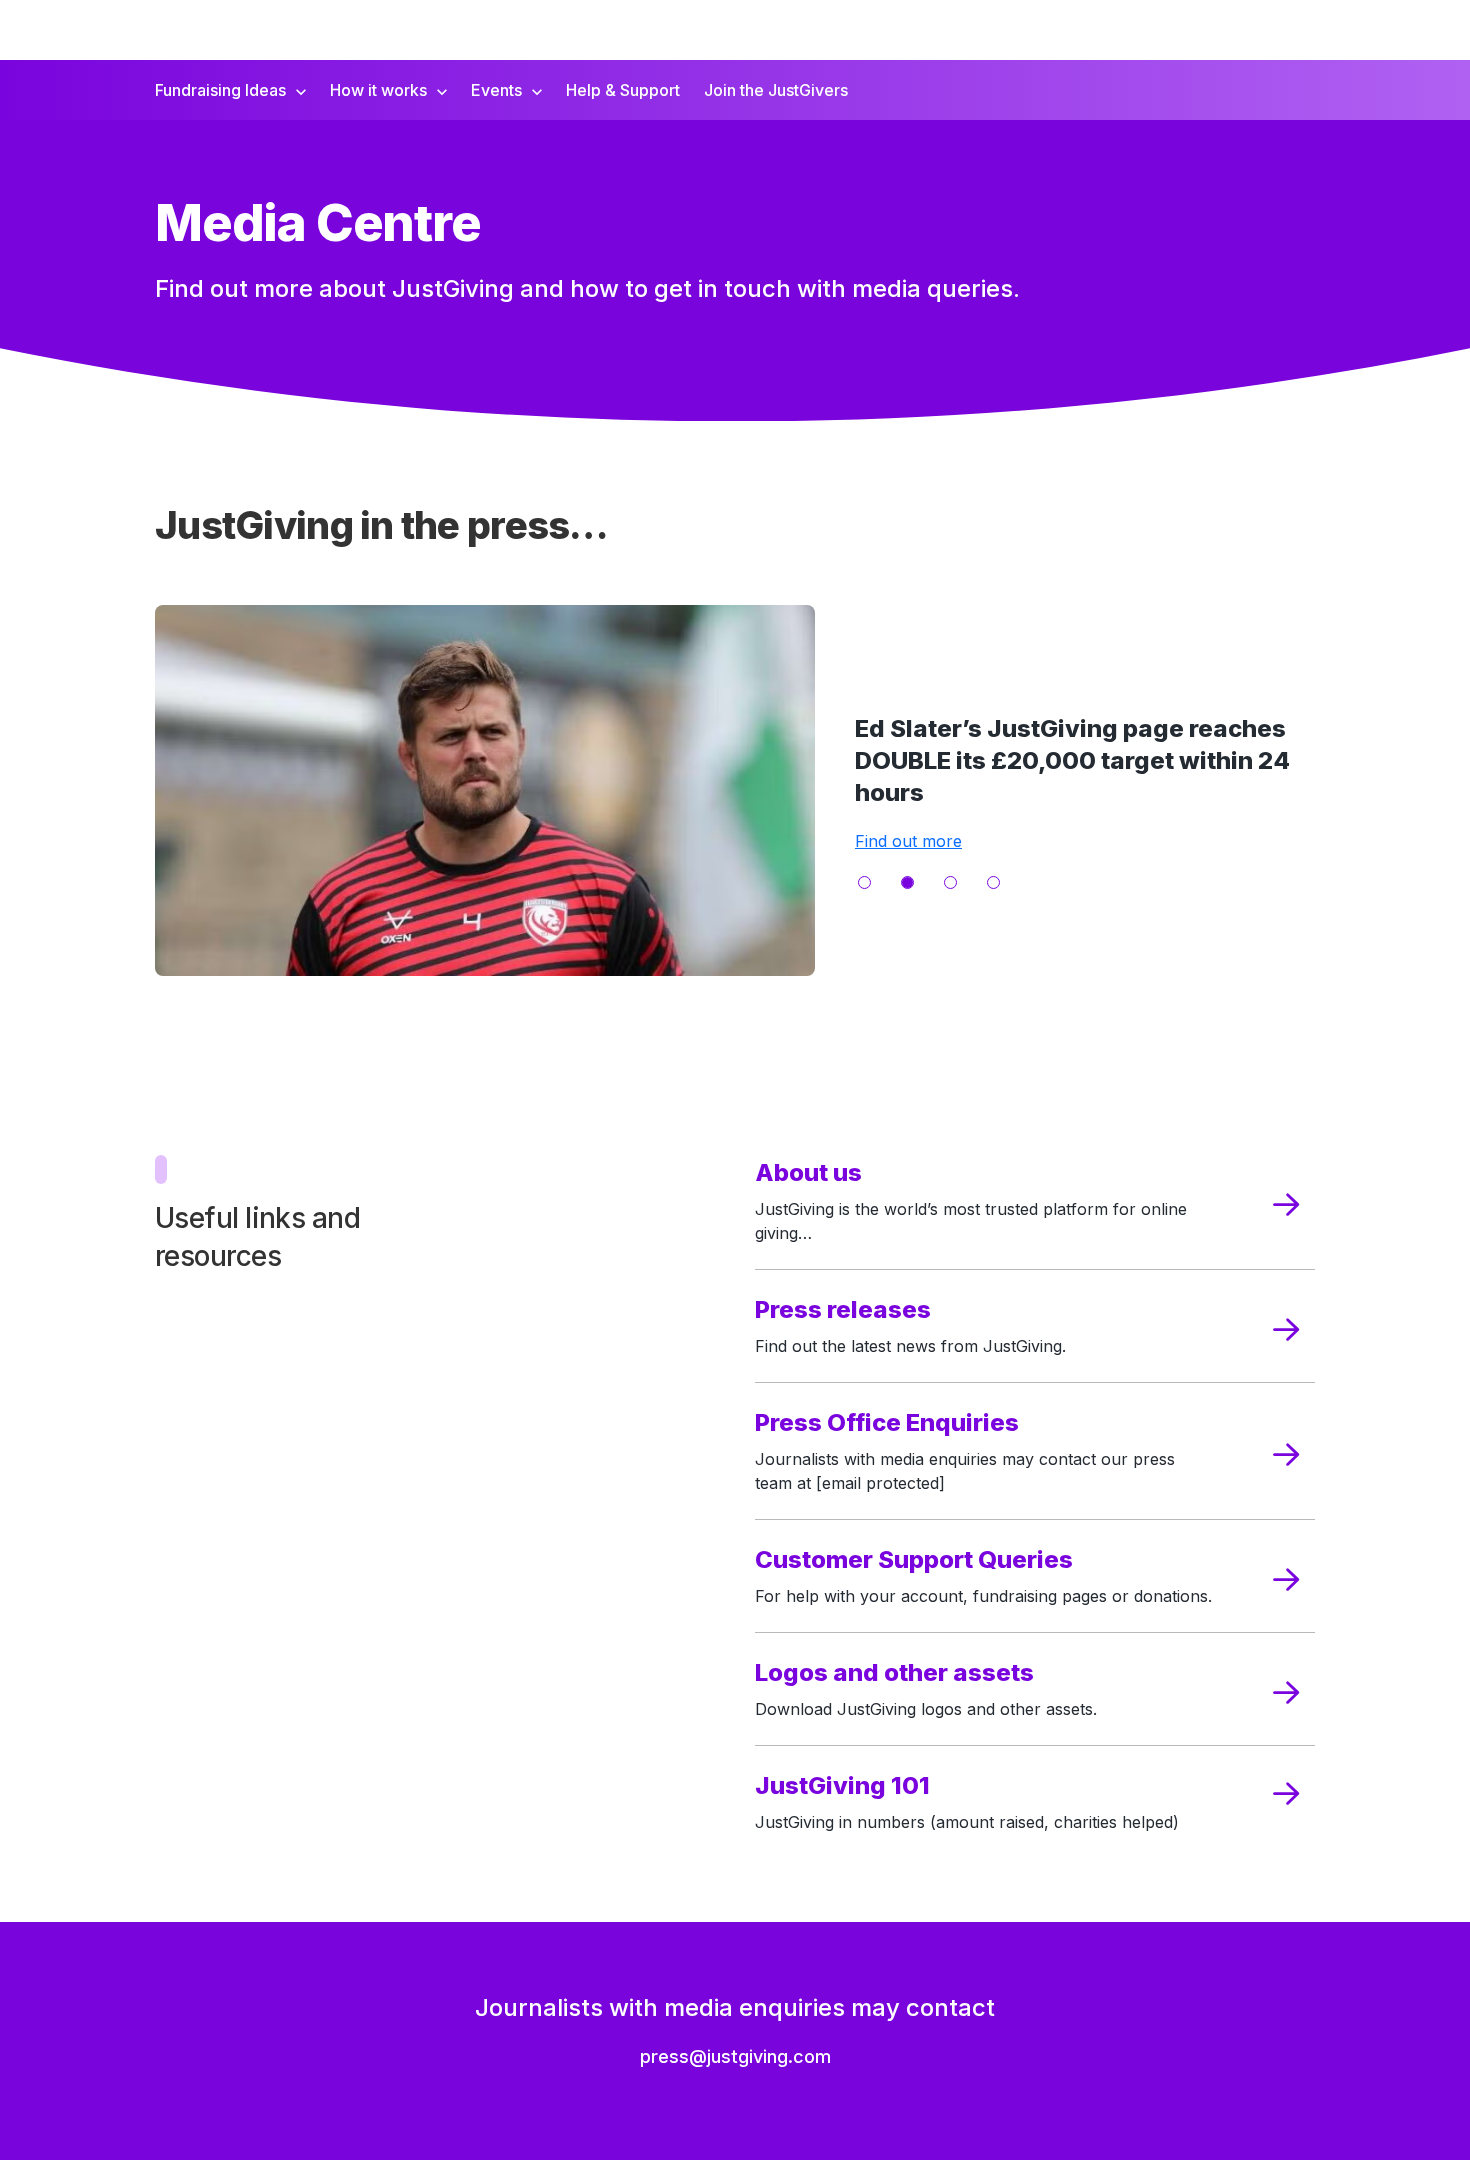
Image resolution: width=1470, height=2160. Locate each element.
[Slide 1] (864, 882)
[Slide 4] (993, 882)
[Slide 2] (907, 882)
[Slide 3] (950, 882)
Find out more (908, 841)
